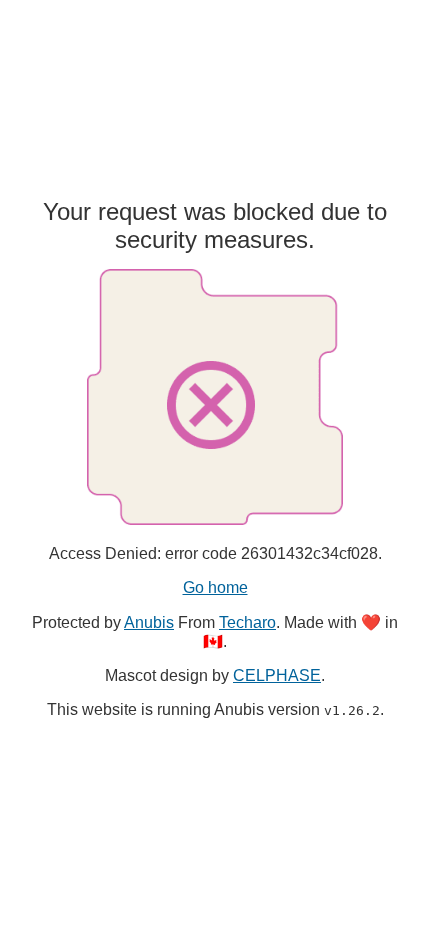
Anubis (149, 622)
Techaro (247, 622)
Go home (215, 587)
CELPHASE (277, 675)
